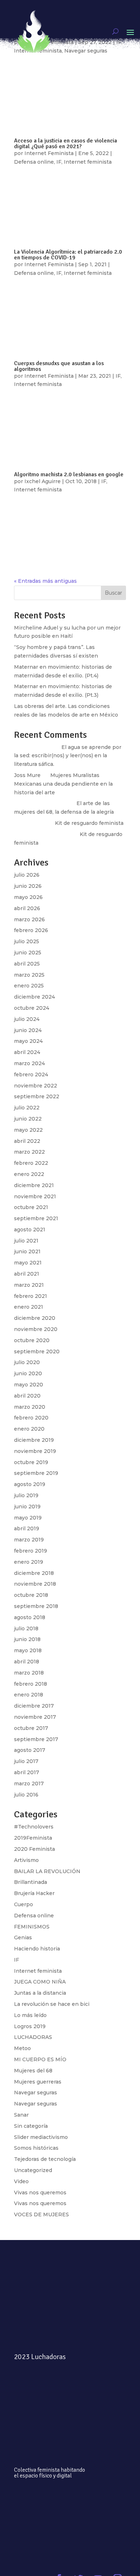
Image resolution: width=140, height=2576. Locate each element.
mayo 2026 (28, 897)
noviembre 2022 (36, 1086)
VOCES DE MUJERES (41, 2214)
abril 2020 (27, 1396)
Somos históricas (36, 2148)
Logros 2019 (30, 2026)
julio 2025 (27, 941)
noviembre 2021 (35, 1196)
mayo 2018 (28, 1650)
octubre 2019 (31, 1462)
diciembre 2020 (35, 1318)
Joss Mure (27, 775)
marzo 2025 (29, 975)
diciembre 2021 (34, 1185)
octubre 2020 (32, 1340)
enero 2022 (29, 1174)
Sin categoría (31, 2126)
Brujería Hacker (34, 1893)
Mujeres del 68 (33, 2071)
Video (21, 2181)
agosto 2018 (30, 1617)
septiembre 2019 (36, 1473)
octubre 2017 (31, 1728)
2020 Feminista (34, 1849)
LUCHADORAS (33, 2037)
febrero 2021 (31, 1296)
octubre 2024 (32, 1008)
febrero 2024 (31, 1075)
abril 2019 (27, 1528)
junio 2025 (28, 953)
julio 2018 (26, 1628)
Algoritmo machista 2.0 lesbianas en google (69, 474)
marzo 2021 (29, 1285)
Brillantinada (31, 1882)
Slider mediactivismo (41, 2137)
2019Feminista (33, 1838)
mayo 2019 (28, 1518)
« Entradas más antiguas (45, 581)
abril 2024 (27, 1052)
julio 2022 (27, 1108)
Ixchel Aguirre (43, 481)
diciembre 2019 (34, 1440)
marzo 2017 (29, 1784)
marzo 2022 (29, 1152)
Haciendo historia (37, 1949)
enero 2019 (29, 1562)
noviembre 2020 (36, 1329)
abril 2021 (27, 1274)
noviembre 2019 (35, 1451)
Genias (23, 1937)
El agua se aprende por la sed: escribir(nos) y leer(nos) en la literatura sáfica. (68, 756)
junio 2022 (28, 1119)
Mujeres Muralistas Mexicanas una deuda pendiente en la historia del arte (63, 784)
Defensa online (34, 1916)
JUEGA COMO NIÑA (40, 1982)
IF (104, 481)
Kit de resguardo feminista (89, 823)
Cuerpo (24, 1904)
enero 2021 (29, 1307)
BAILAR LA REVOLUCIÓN (47, 1871)
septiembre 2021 (36, 1218)
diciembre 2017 (34, 1706)
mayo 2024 (28, 1041)
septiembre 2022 (37, 1096)
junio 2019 (27, 1507)
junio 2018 (27, 1639)
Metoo (22, 2048)
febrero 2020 (31, 1418)
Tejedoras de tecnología (45, 2159)
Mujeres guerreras (38, 2082)
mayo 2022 (28, 1130)
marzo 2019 (29, 1540)
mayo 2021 (28, 1263)
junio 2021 (27, 1251)
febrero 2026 (31, 930)
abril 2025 (27, 964)
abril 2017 (27, 1772)
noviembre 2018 (35, 1584)
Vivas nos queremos (40, 2193)
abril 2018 (27, 1662)
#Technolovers (34, 1827)
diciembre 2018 (34, 1573)
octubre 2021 (31, 1207)
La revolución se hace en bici (52, 2004)
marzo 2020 (30, 1407)
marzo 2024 (29, 1063)
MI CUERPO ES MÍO (40, 2059)
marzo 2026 (29, 919)
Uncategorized (33, 2170)
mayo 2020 (29, 1385)
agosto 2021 (30, 1230)
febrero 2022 (31, 1163)
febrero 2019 (31, 1551)
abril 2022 (27, 1141)
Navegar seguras (36, 2093)
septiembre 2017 (36, 1739)
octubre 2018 (31, 1595)
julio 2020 (27, 1362)
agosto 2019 (30, 1484)
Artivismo (26, 1860)
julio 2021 (26, 1241)
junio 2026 (28, 886)
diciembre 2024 (34, 997)
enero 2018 (29, 1695)
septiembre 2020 (37, 1351)
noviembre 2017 (35, 1717)
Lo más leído (30, 2015)
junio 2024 (28, 1030)
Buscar (113, 593)
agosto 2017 (30, 1750)
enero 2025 (29, 986)
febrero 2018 (31, 1684)
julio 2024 (27, 1019)
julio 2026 (27, 875)
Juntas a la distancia (40, 1993)
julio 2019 (26, 1495)
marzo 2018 (29, 1673)
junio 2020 (28, 1373)
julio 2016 (26, 1795)
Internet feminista (38, 490)
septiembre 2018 (36, 1606)
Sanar (21, 2115)
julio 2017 (26, 1761)
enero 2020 (29, 1429)
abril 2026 (27, 908)
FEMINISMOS (32, 1927)
